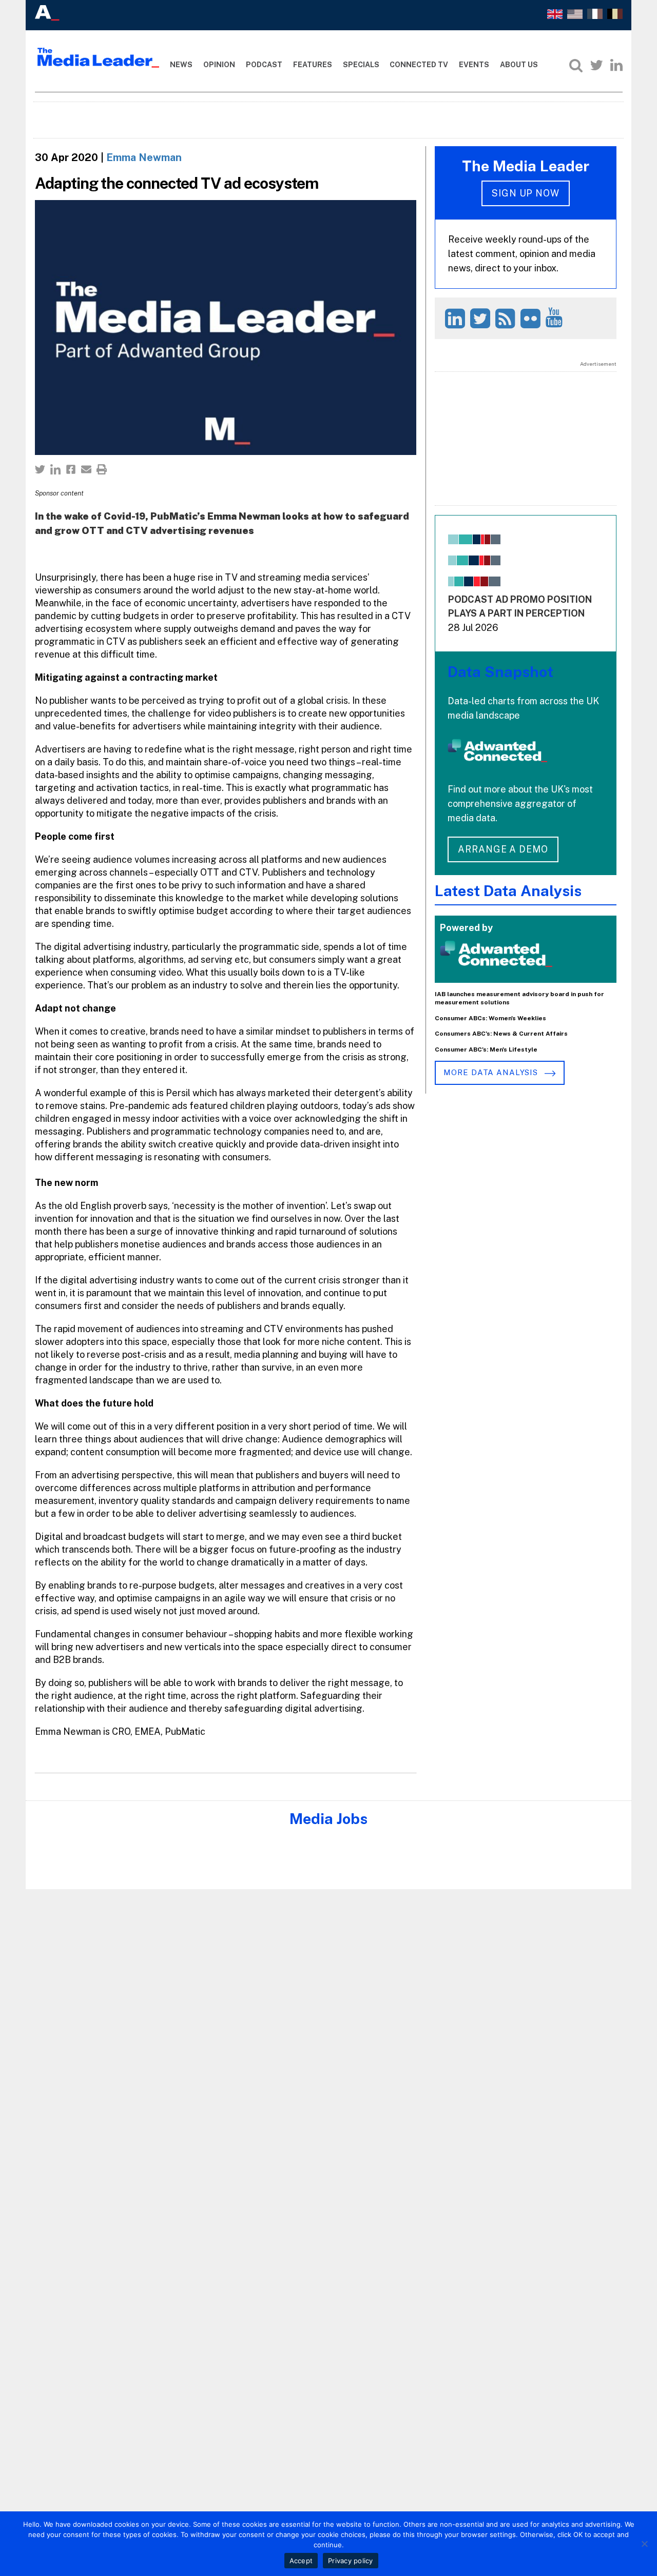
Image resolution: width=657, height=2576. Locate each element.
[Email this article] (86, 469)
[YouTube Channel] (556, 317)
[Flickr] (532, 318)
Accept (301, 2561)
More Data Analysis (492, 1072)
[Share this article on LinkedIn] (55, 469)
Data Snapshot (500, 672)
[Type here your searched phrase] (576, 65)
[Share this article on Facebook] (71, 469)
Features (313, 65)
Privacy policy (351, 2561)
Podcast (264, 65)
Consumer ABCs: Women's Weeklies (490, 1018)
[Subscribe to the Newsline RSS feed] (507, 318)
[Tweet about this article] (40, 469)
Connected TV (419, 65)
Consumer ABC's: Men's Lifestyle (486, 1049)
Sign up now (526, 193)
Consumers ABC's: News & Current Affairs (501, 1034)
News (181, 65)
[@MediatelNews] (482, 318)
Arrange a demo (503, 849)
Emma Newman (144, 157)
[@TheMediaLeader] (596, 65)
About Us (519, 65)
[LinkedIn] (616, 65)
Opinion (219, 65)
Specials (361, 65)
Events (474, 65)
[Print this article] (102, 469)
